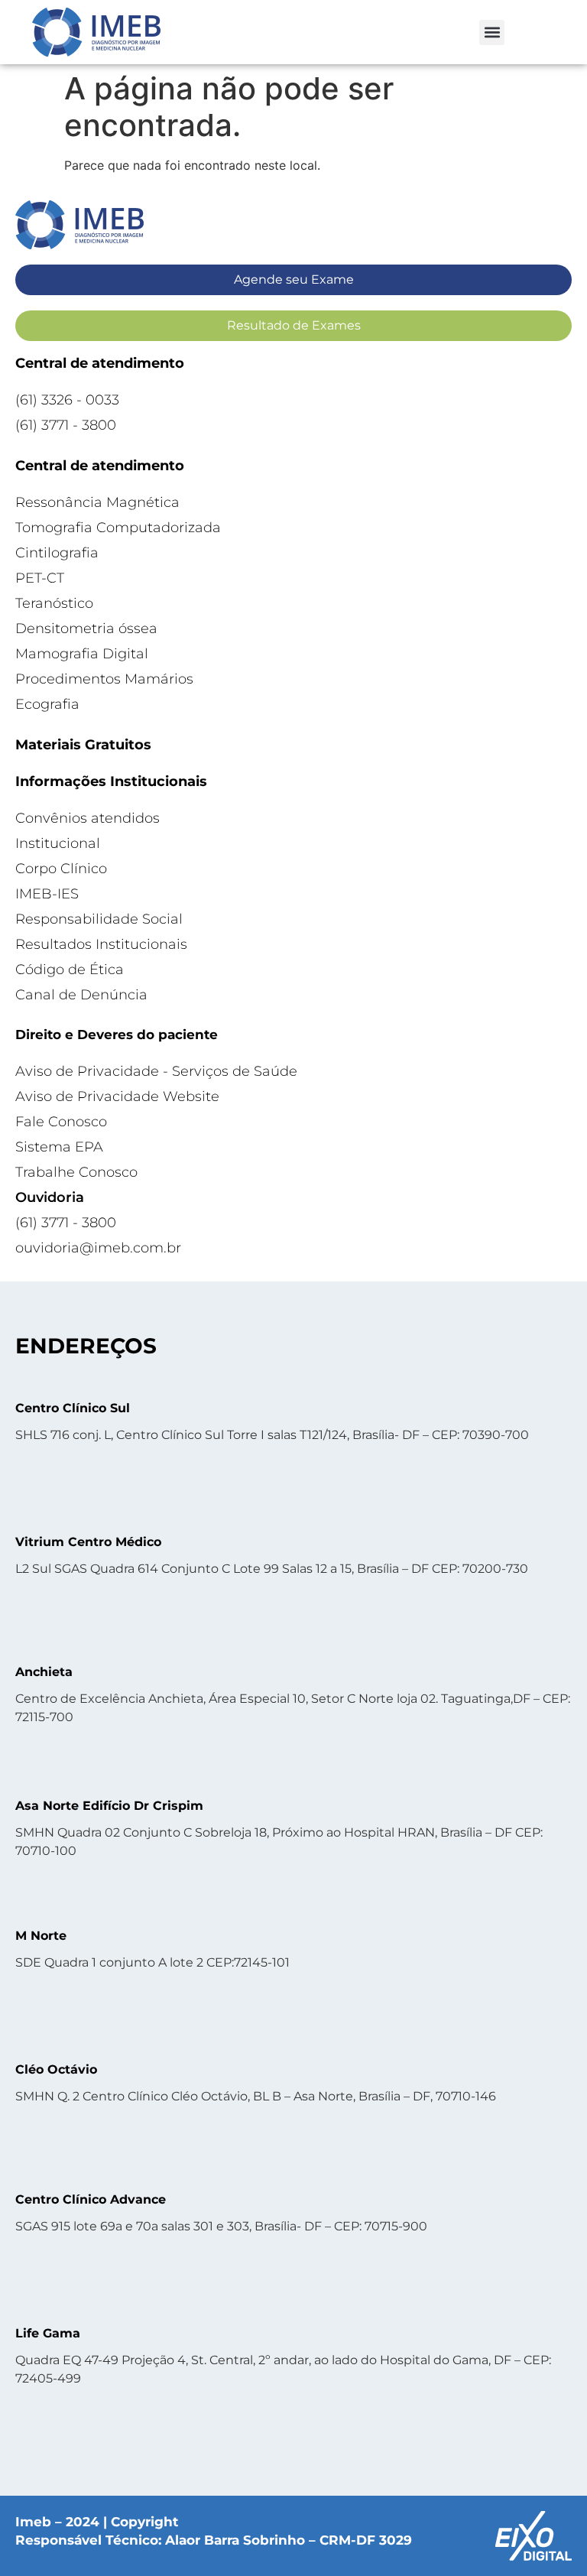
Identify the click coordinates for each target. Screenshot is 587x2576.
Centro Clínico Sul (73, 1408)
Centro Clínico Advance (91, 2199)
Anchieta (44, 1672)
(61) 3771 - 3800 (66, 425)
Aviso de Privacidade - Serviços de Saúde (156, 1071)
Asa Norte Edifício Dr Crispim (109, 1806)
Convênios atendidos (88, 818)
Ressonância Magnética (97, 502)
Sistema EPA (59, 1147)
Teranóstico (54, 603)
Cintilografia (57, 553)
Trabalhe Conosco (76, 1172)
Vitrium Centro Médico (88, 1542)
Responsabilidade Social (99, 919)
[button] (492, 32)
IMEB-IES (47, 894)
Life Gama (48, 2333)
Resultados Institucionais (101, 944)
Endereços (86, 1346)
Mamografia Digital (82, 654)
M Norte (41, 1936)
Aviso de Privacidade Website (117, 1096)
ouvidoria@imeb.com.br (98, 1248)
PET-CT (40, 578)
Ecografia (47, 704)
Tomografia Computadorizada (118, 528)
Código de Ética (70, 970)
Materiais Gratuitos (83, 745)
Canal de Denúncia (81, 995)
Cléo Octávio (56, 2069)
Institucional (58, 843)
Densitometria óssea (86, 629)
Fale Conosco (61, 1122)
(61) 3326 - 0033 (67, 400)
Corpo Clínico (61, 869)
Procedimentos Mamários (104, 679)
